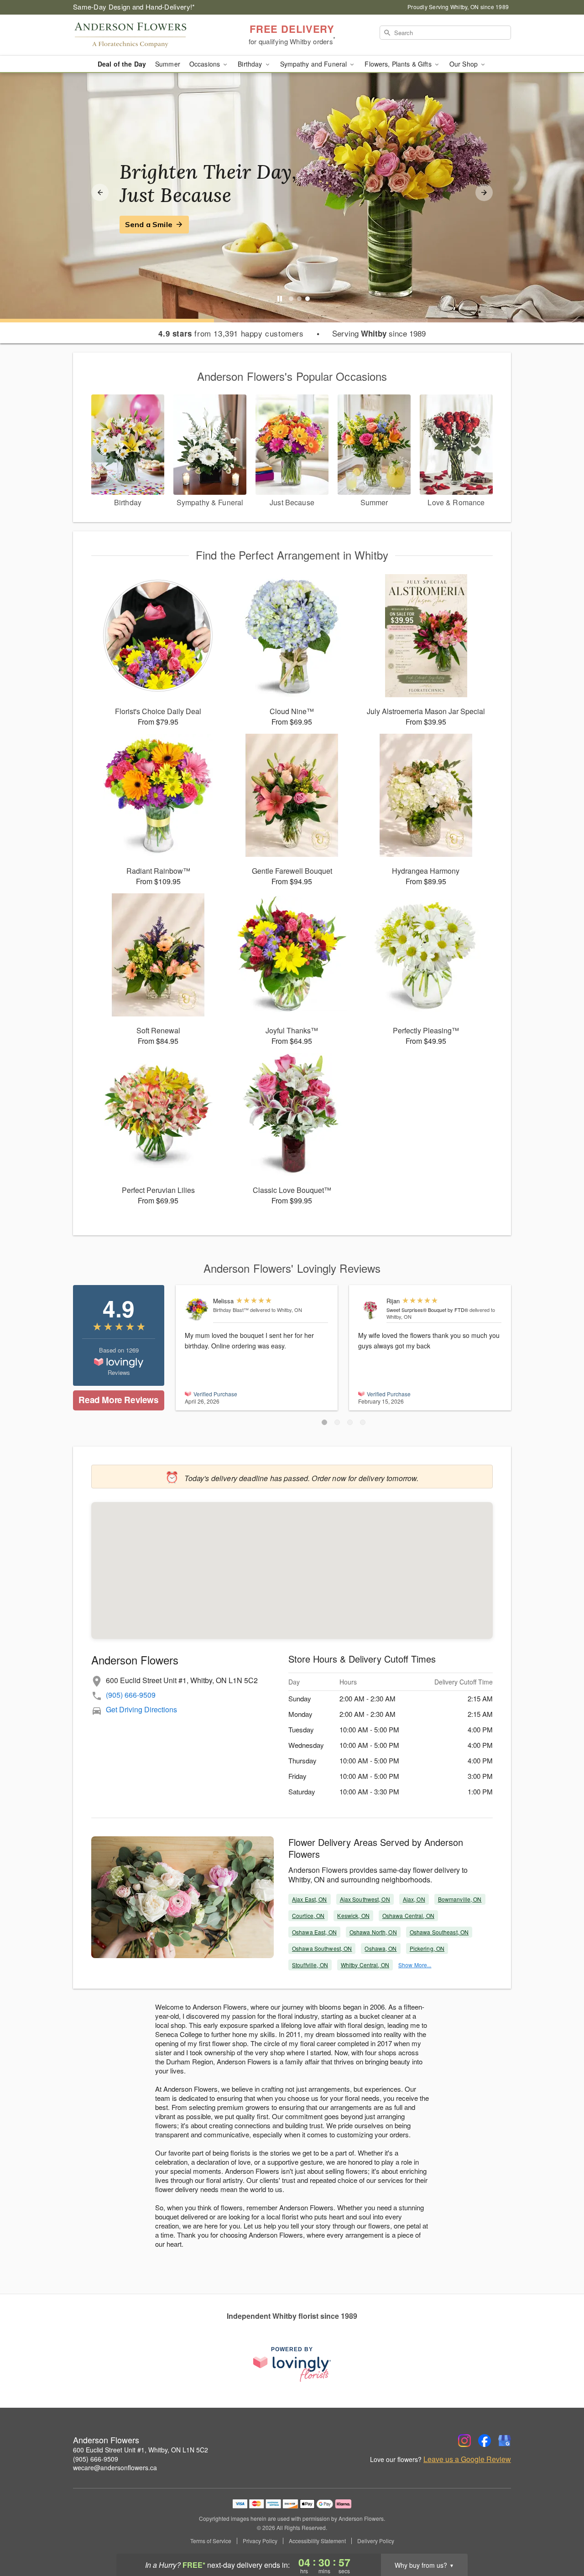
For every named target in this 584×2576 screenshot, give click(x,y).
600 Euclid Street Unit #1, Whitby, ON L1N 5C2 (141, 2450)
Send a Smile (149, 224)
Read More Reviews (118, 1400)
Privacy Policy (260, 2541)
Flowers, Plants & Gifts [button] (399, 64)
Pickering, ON (427, 1948)
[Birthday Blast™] (197, 1309)
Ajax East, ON (310, 1899)
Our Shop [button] (464, 64)
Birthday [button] (251, 64)
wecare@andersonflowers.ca (115, 2467)
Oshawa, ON (381, 1948)
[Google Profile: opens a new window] (505, 2441)
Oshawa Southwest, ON (322, 1948)
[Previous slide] (100, 192)
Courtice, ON (308, 1915)
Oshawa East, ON (314, 1932)
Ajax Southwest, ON (365, 1899)
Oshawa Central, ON (408, 1915)
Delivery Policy (376, 2541)
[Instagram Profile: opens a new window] (464, 2441)
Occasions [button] (206, 64)
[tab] (291, 299)
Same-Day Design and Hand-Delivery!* (134, 7)
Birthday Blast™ (231, 1310)
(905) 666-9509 (131, 1695)
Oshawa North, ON (373, 1932)
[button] (324, 1422)
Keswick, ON (353, 1915)
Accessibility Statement (317, 2541)
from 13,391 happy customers (231, 333)
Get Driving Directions (141, 1709)
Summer (168, 64)
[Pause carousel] (280, 299)
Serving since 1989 (379, 333)
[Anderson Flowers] (139, 35)
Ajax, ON (414, 1899)
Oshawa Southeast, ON (439, 1932)
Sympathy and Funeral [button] (315, 64)
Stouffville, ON (310, 1965)
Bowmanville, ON (460, 1899)
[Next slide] (484, 192)
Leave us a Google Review (467, 2459)
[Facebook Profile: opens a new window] (485, 2441)
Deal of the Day (122, 64)
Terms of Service (211, 2541)
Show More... (415, 1965)
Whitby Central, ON (365, 1965)
